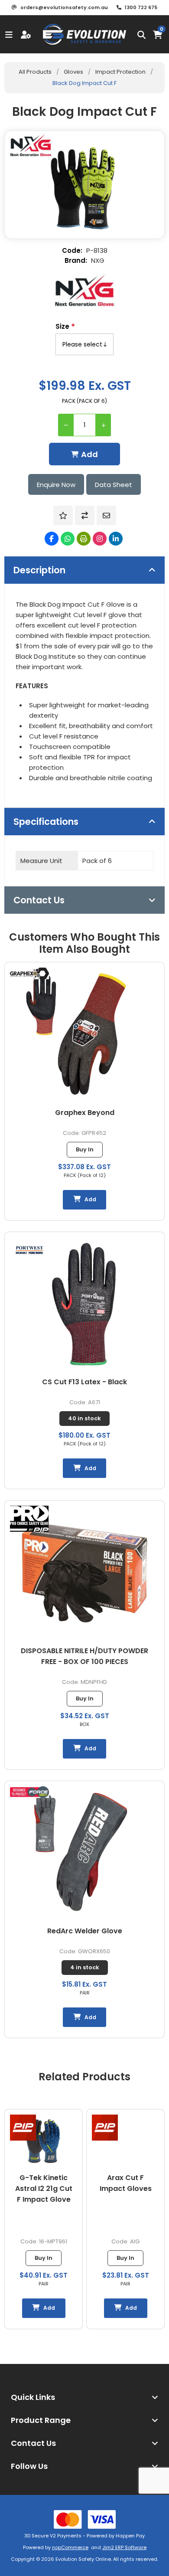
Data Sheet (114, 485)
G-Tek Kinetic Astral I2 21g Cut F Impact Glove (44, 2189)
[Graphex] (29, 975)
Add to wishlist (63, 515)
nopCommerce (70, 2547)
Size (63, 326)
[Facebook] (52, 539)
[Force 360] (29, 1794)
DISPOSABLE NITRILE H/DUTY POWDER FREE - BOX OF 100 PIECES (84, 1656)
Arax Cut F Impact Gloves (126, 2183)
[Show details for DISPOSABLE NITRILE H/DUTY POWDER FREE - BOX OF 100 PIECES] (85, 1573)
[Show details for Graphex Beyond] (85, 1035)
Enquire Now (56, 485)
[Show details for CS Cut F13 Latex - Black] (85, 1304)
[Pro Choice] (29, 1520)
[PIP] (23, 2128)
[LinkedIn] (116, 539)
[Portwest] (29, 1251)
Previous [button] (11, 2070)
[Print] (84, 539)
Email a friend (106, 515)
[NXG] (84, 291)
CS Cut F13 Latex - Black (84, 1382)
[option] (44, 2219)
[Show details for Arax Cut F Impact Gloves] (126, 2141)
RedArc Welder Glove (85, 1931)
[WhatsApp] (68, 539)
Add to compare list (85, 515)
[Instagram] (100, 539)
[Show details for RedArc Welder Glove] (85, 1854)
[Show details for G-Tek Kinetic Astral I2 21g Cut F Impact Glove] (44, 2141)
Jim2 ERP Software (124, 2547)
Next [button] (158, 2070)
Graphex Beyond (85, 1113)
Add (89, 454)
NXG (98, 260)
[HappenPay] (84, 2519)
